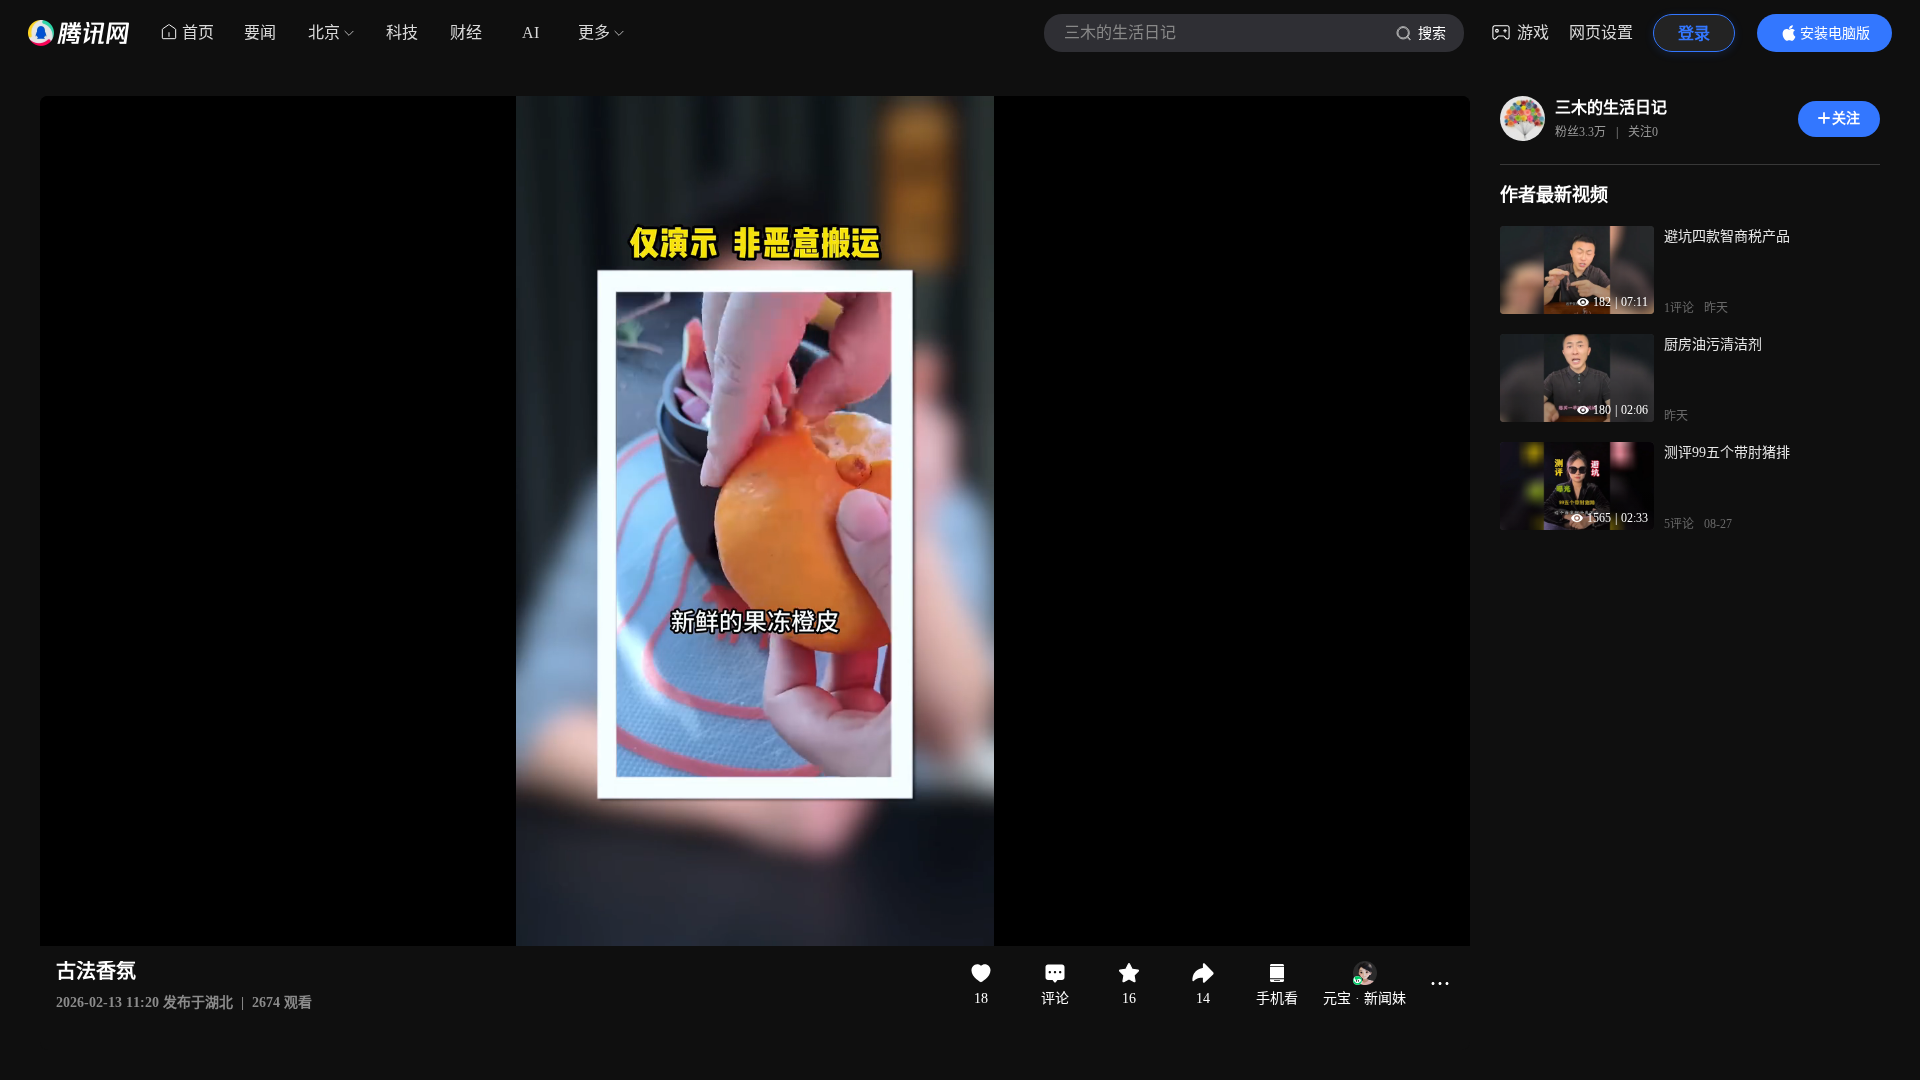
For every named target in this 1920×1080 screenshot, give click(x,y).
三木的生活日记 (1611, 107)
